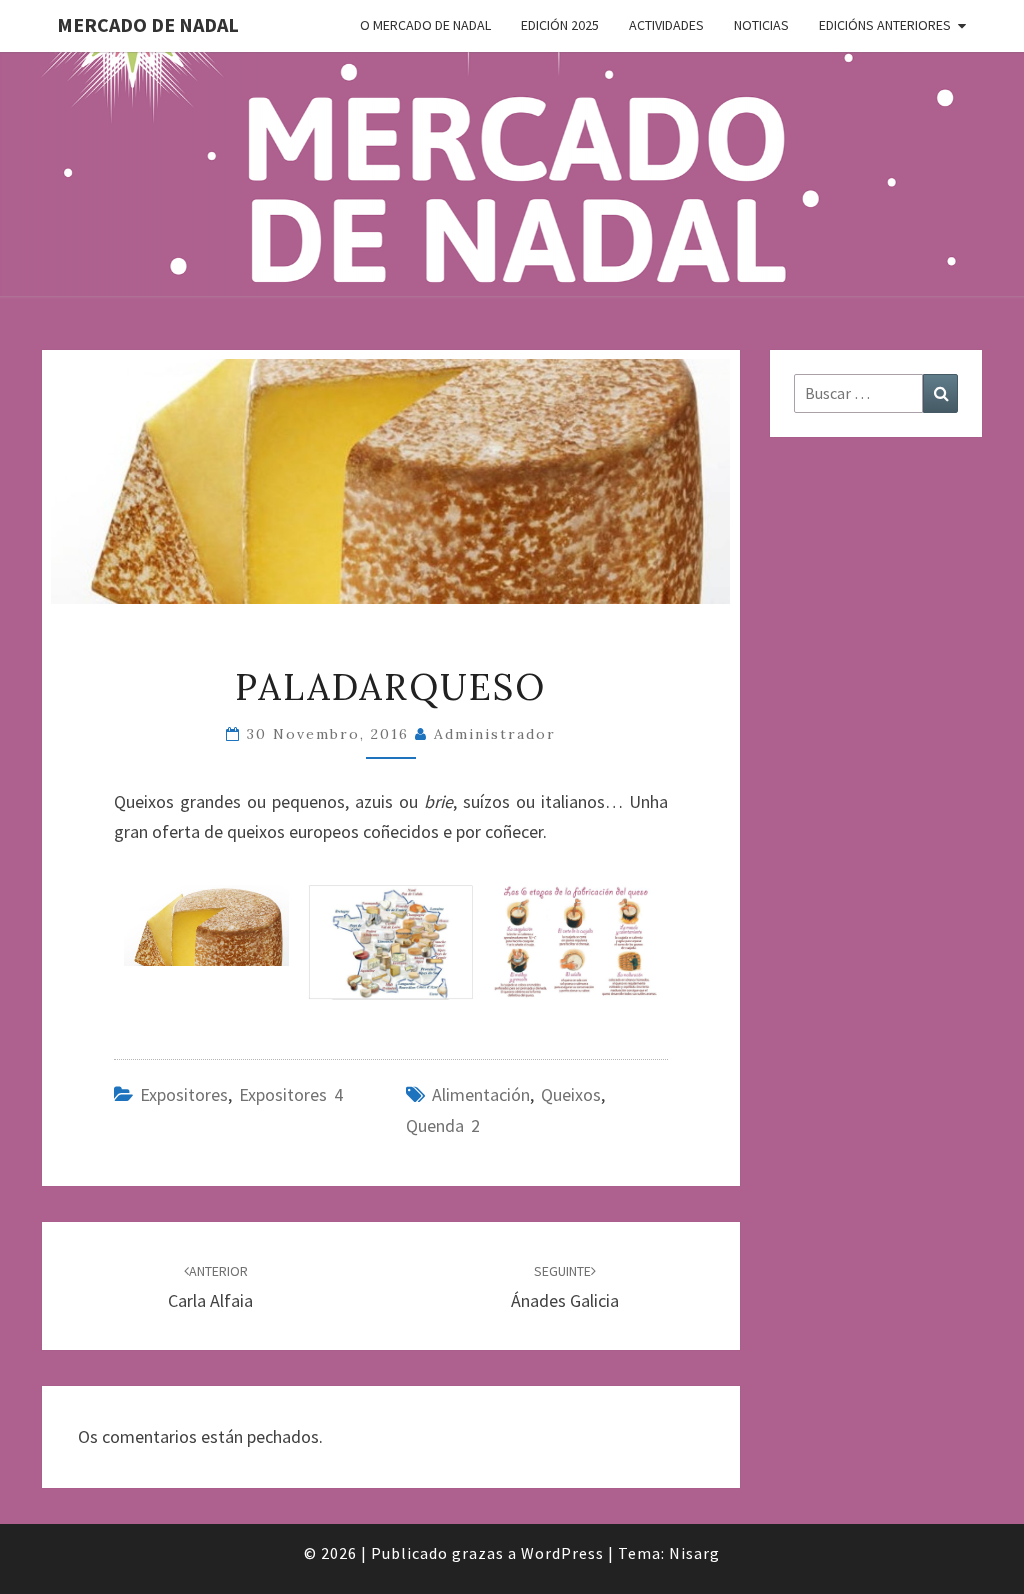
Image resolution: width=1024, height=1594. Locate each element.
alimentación (481, 1094)
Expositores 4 (291, 1094)
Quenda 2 (443, 1125)
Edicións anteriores (885, 25)
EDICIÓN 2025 (560, 25)
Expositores (184, 1094)
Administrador (495, 734)
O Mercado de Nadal (425, 25)
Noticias (761, 25)
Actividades (666, 25)
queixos (571, 1094)
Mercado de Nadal (148, 24)
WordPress (562, 1553)
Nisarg (694, 1553)
